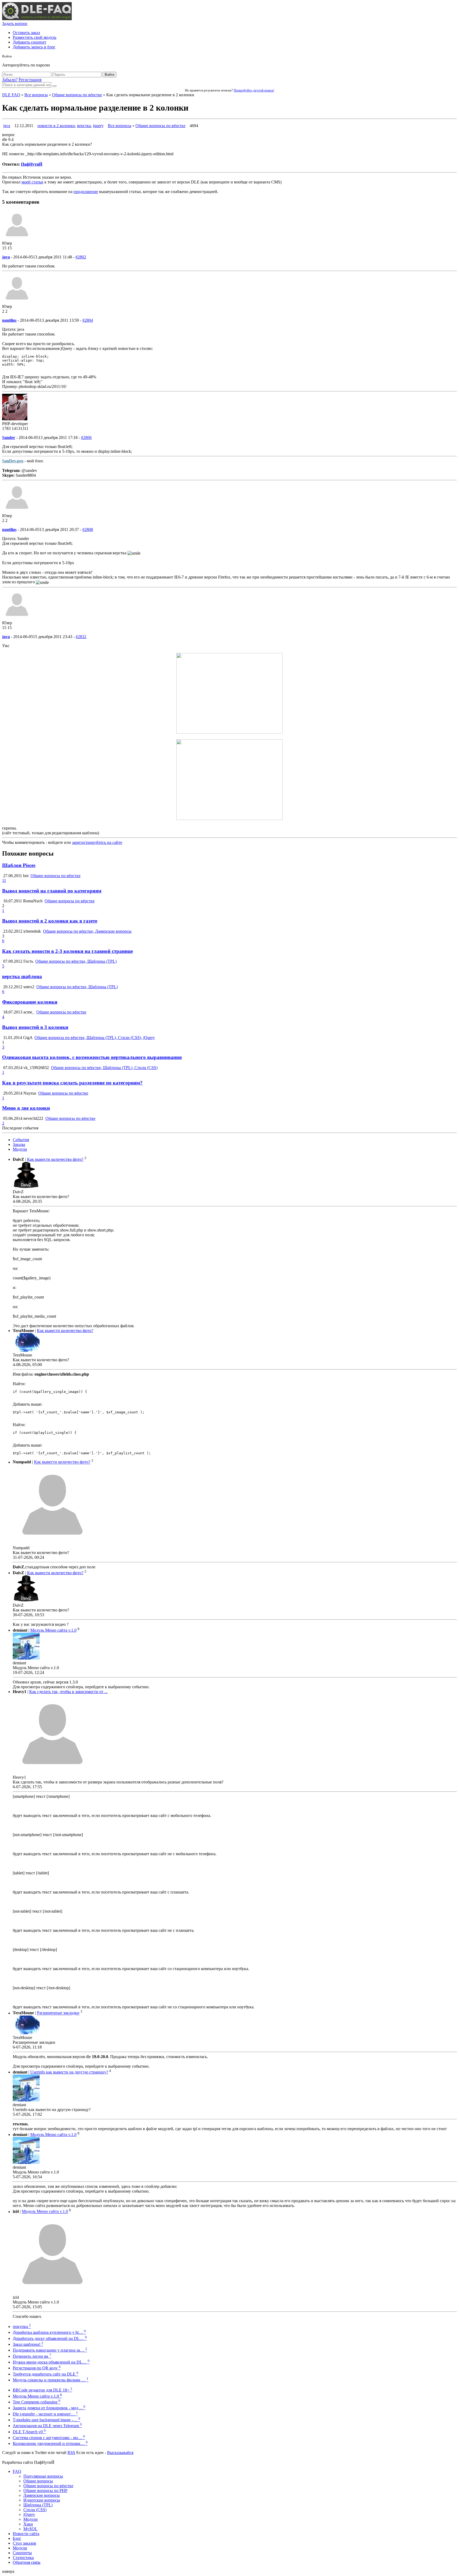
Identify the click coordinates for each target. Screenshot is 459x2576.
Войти (109, 75)
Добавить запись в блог (34, 47)
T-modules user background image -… (46, 2420)
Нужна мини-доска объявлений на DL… (51, 2362)
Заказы (19, 1144)
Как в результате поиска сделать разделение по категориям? (72, 1083)
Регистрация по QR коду (37, 2368)
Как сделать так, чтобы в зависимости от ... (68, 1692)
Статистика (23, 2558)
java (7, 126)
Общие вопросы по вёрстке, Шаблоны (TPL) (76, 961)
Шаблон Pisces (19, 865)
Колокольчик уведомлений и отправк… (50, 2443)
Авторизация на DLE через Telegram (47, 2426)
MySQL (30, 2529)
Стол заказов (24, 2543)
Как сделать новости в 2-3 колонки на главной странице (67, 951)
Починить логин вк (32, 2356)
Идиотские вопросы (42, 2500)
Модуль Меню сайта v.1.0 (53, 1630)
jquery (98, 126)
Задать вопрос (15, 24)
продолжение (86, 192)
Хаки (28, 2524)
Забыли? (10, 80)
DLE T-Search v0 (29, 2432)
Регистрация (30, 80)
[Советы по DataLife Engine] (37, 19)
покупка (22, 2326)
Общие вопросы (38, 2481)
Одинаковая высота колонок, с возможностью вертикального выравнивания (92, 1057)
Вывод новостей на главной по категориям (52, 891)
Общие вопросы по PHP (45, 2491)
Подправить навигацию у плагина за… (50, 2350)
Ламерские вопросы (42, 2495)
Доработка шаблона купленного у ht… (49, 2332)
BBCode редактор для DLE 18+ (42, 2390)
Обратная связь (27, 2562)
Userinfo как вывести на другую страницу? (69, 2072)
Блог (17, 2538)
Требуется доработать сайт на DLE (46, 2374)
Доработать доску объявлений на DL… (50, 2338)
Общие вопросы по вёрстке (77, 95)
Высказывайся (120, 2453)
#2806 (86, 437)
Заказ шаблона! (28, 2344)
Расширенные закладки (58, 2013)
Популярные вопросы (43, 2476)
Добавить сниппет (29, 42)
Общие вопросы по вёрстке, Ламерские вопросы (87, 931)
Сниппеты (22, 2553)
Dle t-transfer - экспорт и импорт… (45, 2414)
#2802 (81, 257)
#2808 (88, 529)
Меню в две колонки (26, 1108)
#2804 (88, 320)
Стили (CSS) (35, 2510)
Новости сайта (26, 2534)
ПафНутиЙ (32, 164)
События (21, 1140)
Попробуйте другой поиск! (254, 90)
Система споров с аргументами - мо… (49, 2438)
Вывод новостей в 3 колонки (35, 1027)
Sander (9, 437)
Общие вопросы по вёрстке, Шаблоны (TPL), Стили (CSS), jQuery (95, 1038)
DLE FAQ (11, 95)
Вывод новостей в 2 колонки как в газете (50, 921)
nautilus (9, 320)
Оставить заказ (26, 33)
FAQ (17, 2471)
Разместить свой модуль (35, 37)
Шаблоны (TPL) (38, 2505)
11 (4, 880)
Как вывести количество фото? (55, 1159)
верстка (84, 126)
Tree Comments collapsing (37, 2402)
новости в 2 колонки (56, 126)
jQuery (29, 2514)
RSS (71, 2453)
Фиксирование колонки (30, 1002)
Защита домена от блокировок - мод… (49, 2408)
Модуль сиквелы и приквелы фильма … (51, 2380)
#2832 (81, 637)
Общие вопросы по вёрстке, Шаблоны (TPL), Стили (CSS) (104, 1068)
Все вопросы (36, 95)
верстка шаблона (22, 976)
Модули (20, 1149)
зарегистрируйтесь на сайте (97, 842)
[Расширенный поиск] (54, 86)
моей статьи (32, 182)
